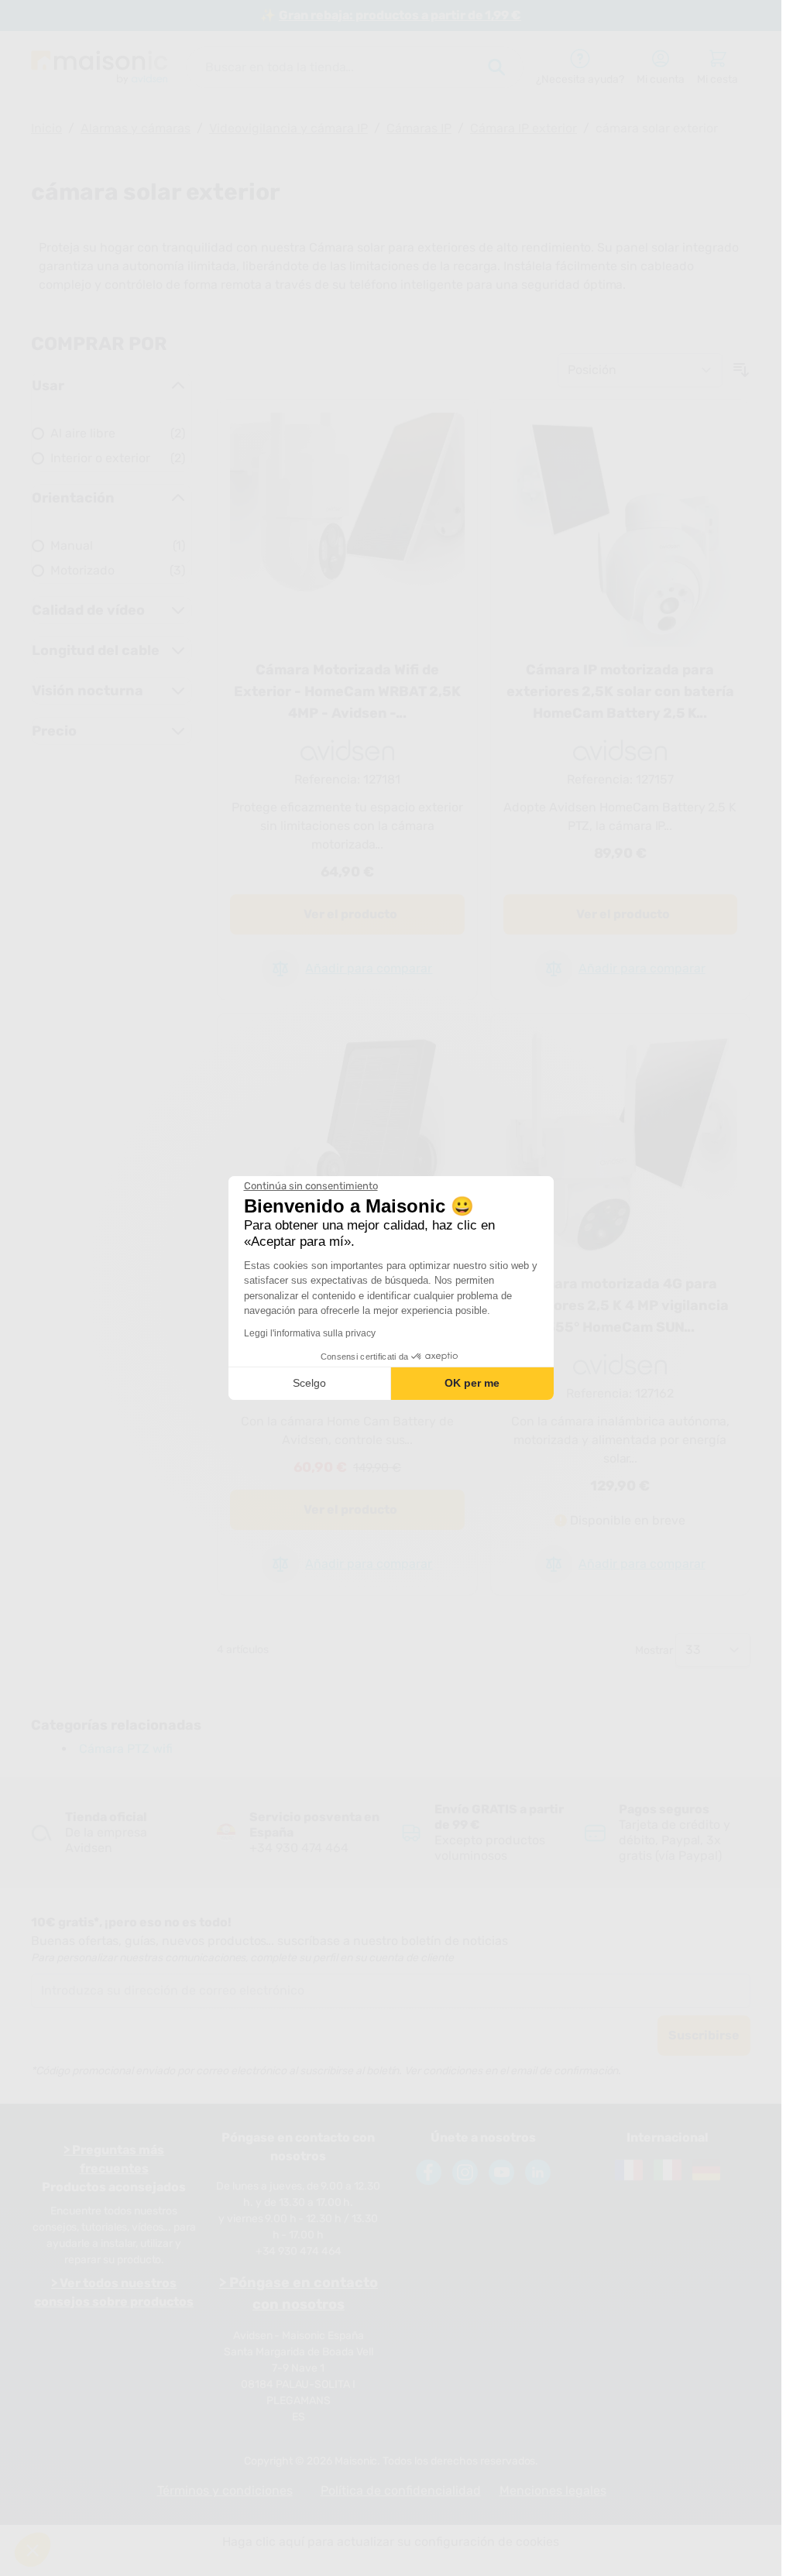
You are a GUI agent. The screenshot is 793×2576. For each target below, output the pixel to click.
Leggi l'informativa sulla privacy (310, 1333)
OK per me (472, 1383)
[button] (33, 2550)
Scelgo (309, 1383)
